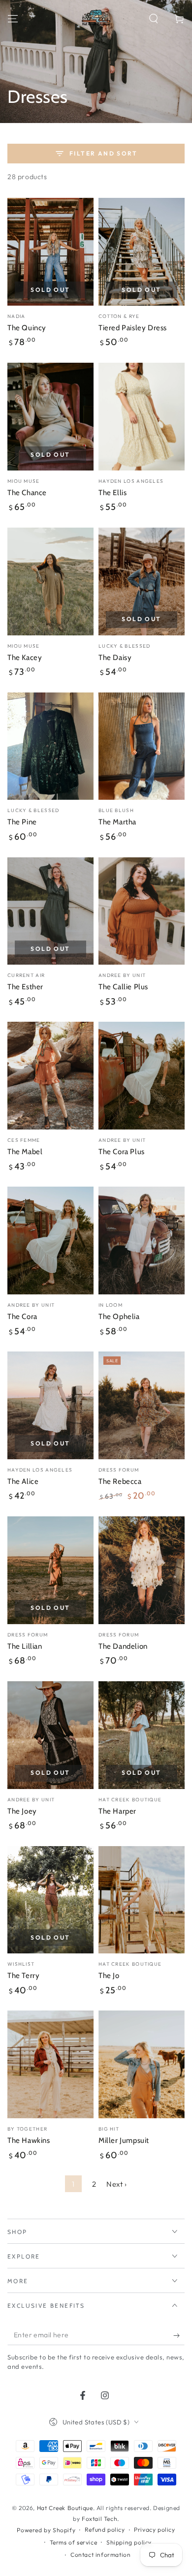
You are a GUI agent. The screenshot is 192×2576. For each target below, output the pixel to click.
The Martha (117, 822)
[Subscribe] (179, 2335)
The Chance (27, 493)
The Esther (25, 987)
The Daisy (115, 658)
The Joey (22, 1811)
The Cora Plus (122, 1152)
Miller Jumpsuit (124, 2140)
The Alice (23, 1481)
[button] (154, 19)
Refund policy (105, 2529)
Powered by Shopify (46, 2530)
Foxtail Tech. (100, 2519)
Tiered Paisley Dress (133, 328)
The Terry (23, 1976)
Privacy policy (154, 2529)
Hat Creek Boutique (65, 2508)
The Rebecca (120, 1481)
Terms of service (74, 2542)
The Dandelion (123, 1646)
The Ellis (112, 493)
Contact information (100, 2555)
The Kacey (25, 658)
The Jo (109, 1976)
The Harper (117, 1811)
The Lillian (25, 1646)
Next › (117, 2184)
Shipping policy (129, 2542)
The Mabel (25, 1152)
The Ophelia (119, 1317)
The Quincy (27, 328)
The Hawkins (29, 2140)
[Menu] (13, 19)
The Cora (22, 1317)
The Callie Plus (123, 987)
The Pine (22, 822)
